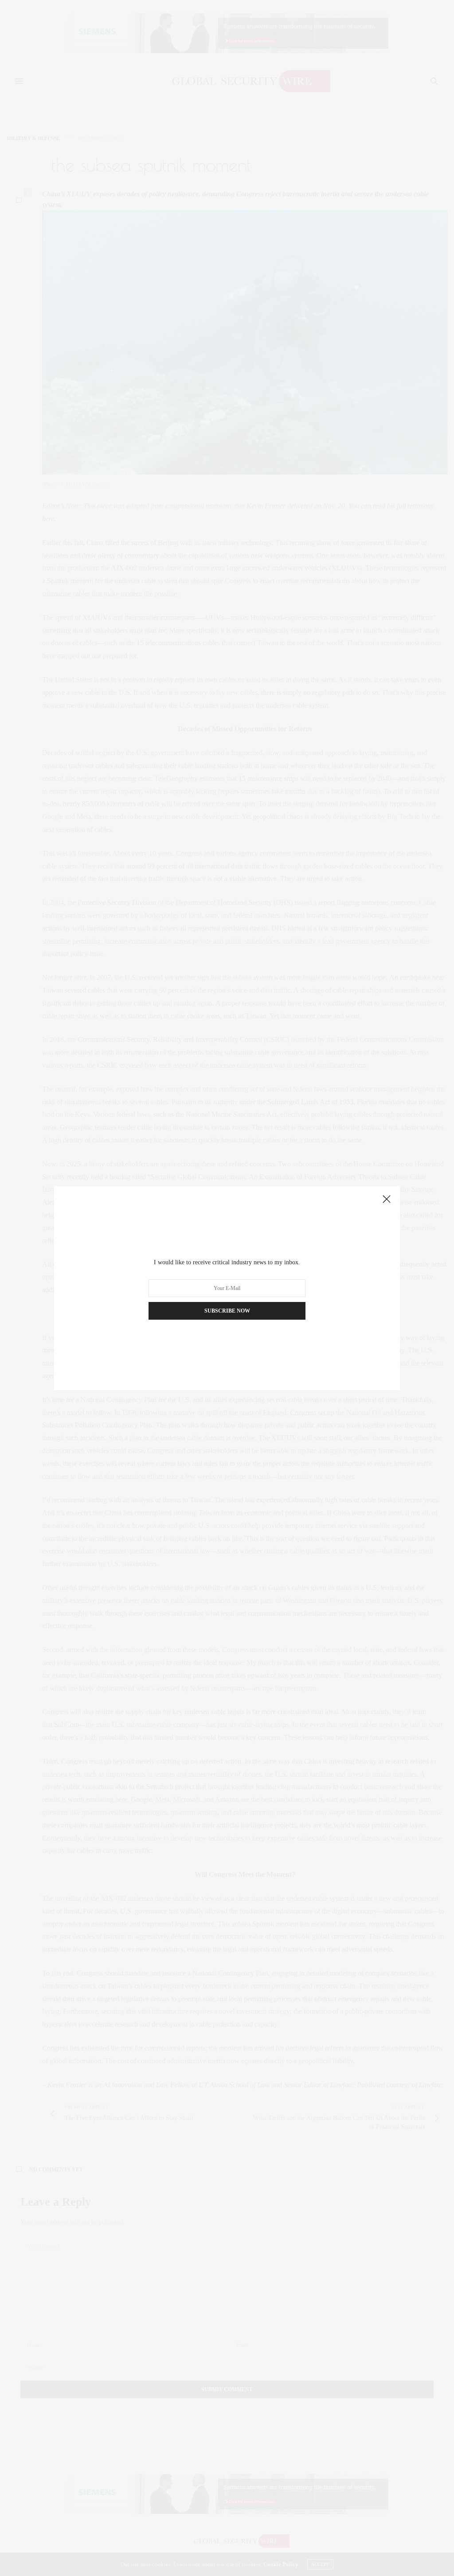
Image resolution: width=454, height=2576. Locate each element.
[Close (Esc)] (387, 1200)
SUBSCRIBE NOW (227, 1311)
